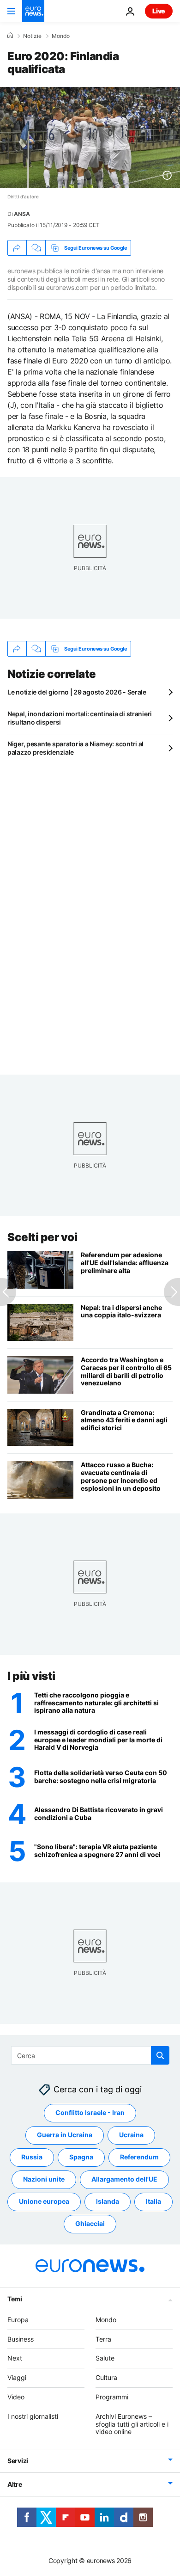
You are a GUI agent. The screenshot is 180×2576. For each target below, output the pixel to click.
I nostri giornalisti (33, 2416)
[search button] (160, 2055)
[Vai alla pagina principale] (33, 11)
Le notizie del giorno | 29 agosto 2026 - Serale (77, 692)
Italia (153, 2201)
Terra (103, 2339)
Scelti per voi (42, 1237)
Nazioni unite (44, 2179)
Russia (32, 2157)
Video (16, 2397)
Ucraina (131, 2135)
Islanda (108, 2201)
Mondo (61, 36)
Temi (15, 2299)
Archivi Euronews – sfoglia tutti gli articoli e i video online (132, 2424)
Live (159, 11)
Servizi (18, 2461)
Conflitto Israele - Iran (90, 2112)
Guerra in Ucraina (65, 2135)
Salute (105, 2358)
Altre (15, 2484)
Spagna (81, 2157)
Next (15, 2358)
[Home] (10, 36)
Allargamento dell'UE (124, 2179)
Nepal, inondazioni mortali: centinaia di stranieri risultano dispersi (80, 718)
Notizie (32, 36)
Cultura (106, 2377)
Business (21, 2339)
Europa (18, 2320)
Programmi (112, 2397)
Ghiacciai (90, 2223)
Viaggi (17, 2377)
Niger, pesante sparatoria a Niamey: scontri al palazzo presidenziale (75, 748)
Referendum (139, 2157)
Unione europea (44, 2201)
